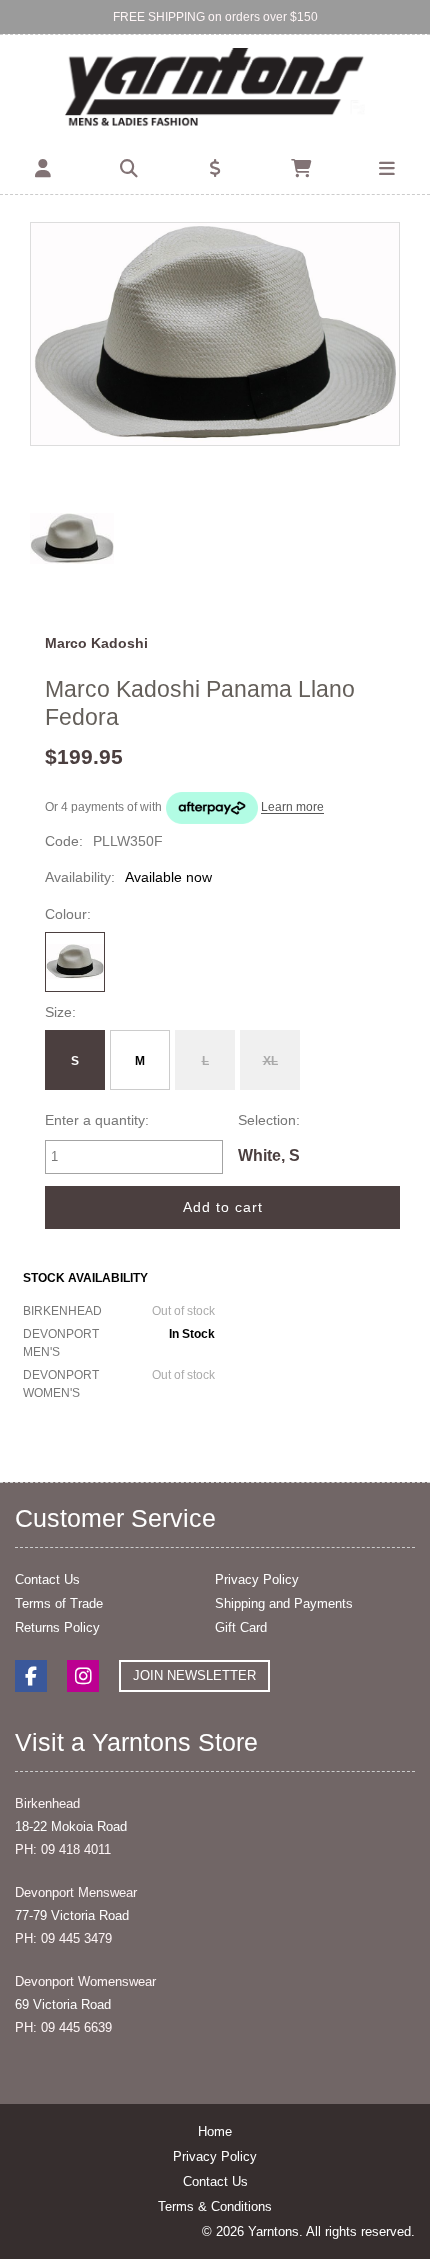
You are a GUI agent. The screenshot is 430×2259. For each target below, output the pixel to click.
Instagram (83, 1676)
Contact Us (47, 1579)
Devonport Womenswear (85, 1981)
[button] (43, 168)
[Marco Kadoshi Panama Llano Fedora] (215, 333)
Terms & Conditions (215, 2206)
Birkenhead (47, 1803)
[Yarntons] (215, 89)
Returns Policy (57, 1627)
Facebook (31, 1676)
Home (215, 2131)
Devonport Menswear (76, 1892)
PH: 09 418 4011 (63, 1849)
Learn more (292, 808)
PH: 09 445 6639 (63, 2027)
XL (270, 1061)
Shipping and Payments (284, 1603)
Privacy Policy (257, 1579)
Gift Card (241, 1627)
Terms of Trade (59, 1603)
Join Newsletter (194, 1675)
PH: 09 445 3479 (63, 1938)
